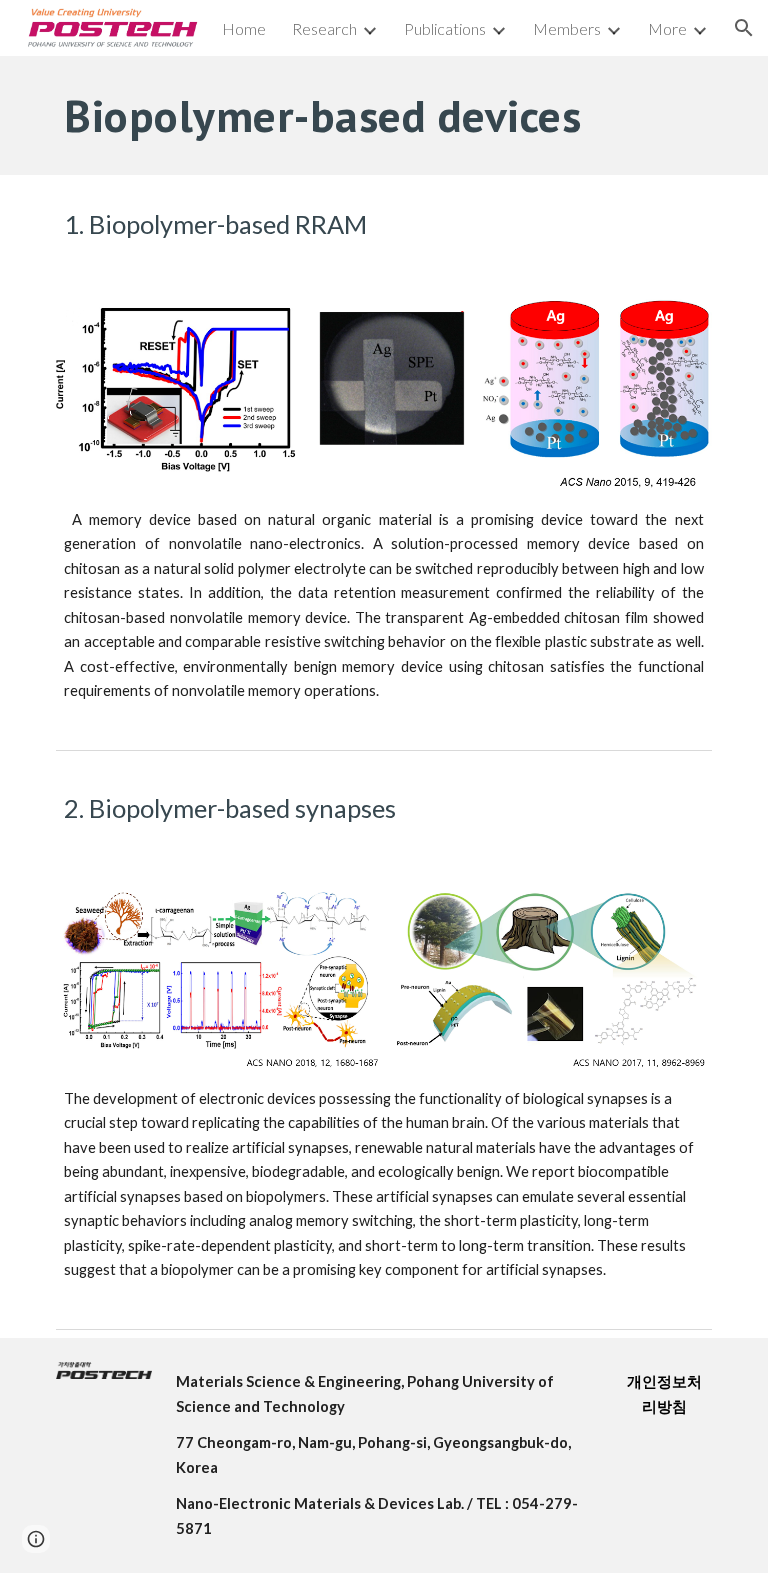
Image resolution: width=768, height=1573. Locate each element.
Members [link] (567, 28)
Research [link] (324, 28)
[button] (744, 28)
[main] (383, 115)
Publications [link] (445, 28)
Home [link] (244, 28)
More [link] (667, 28)
